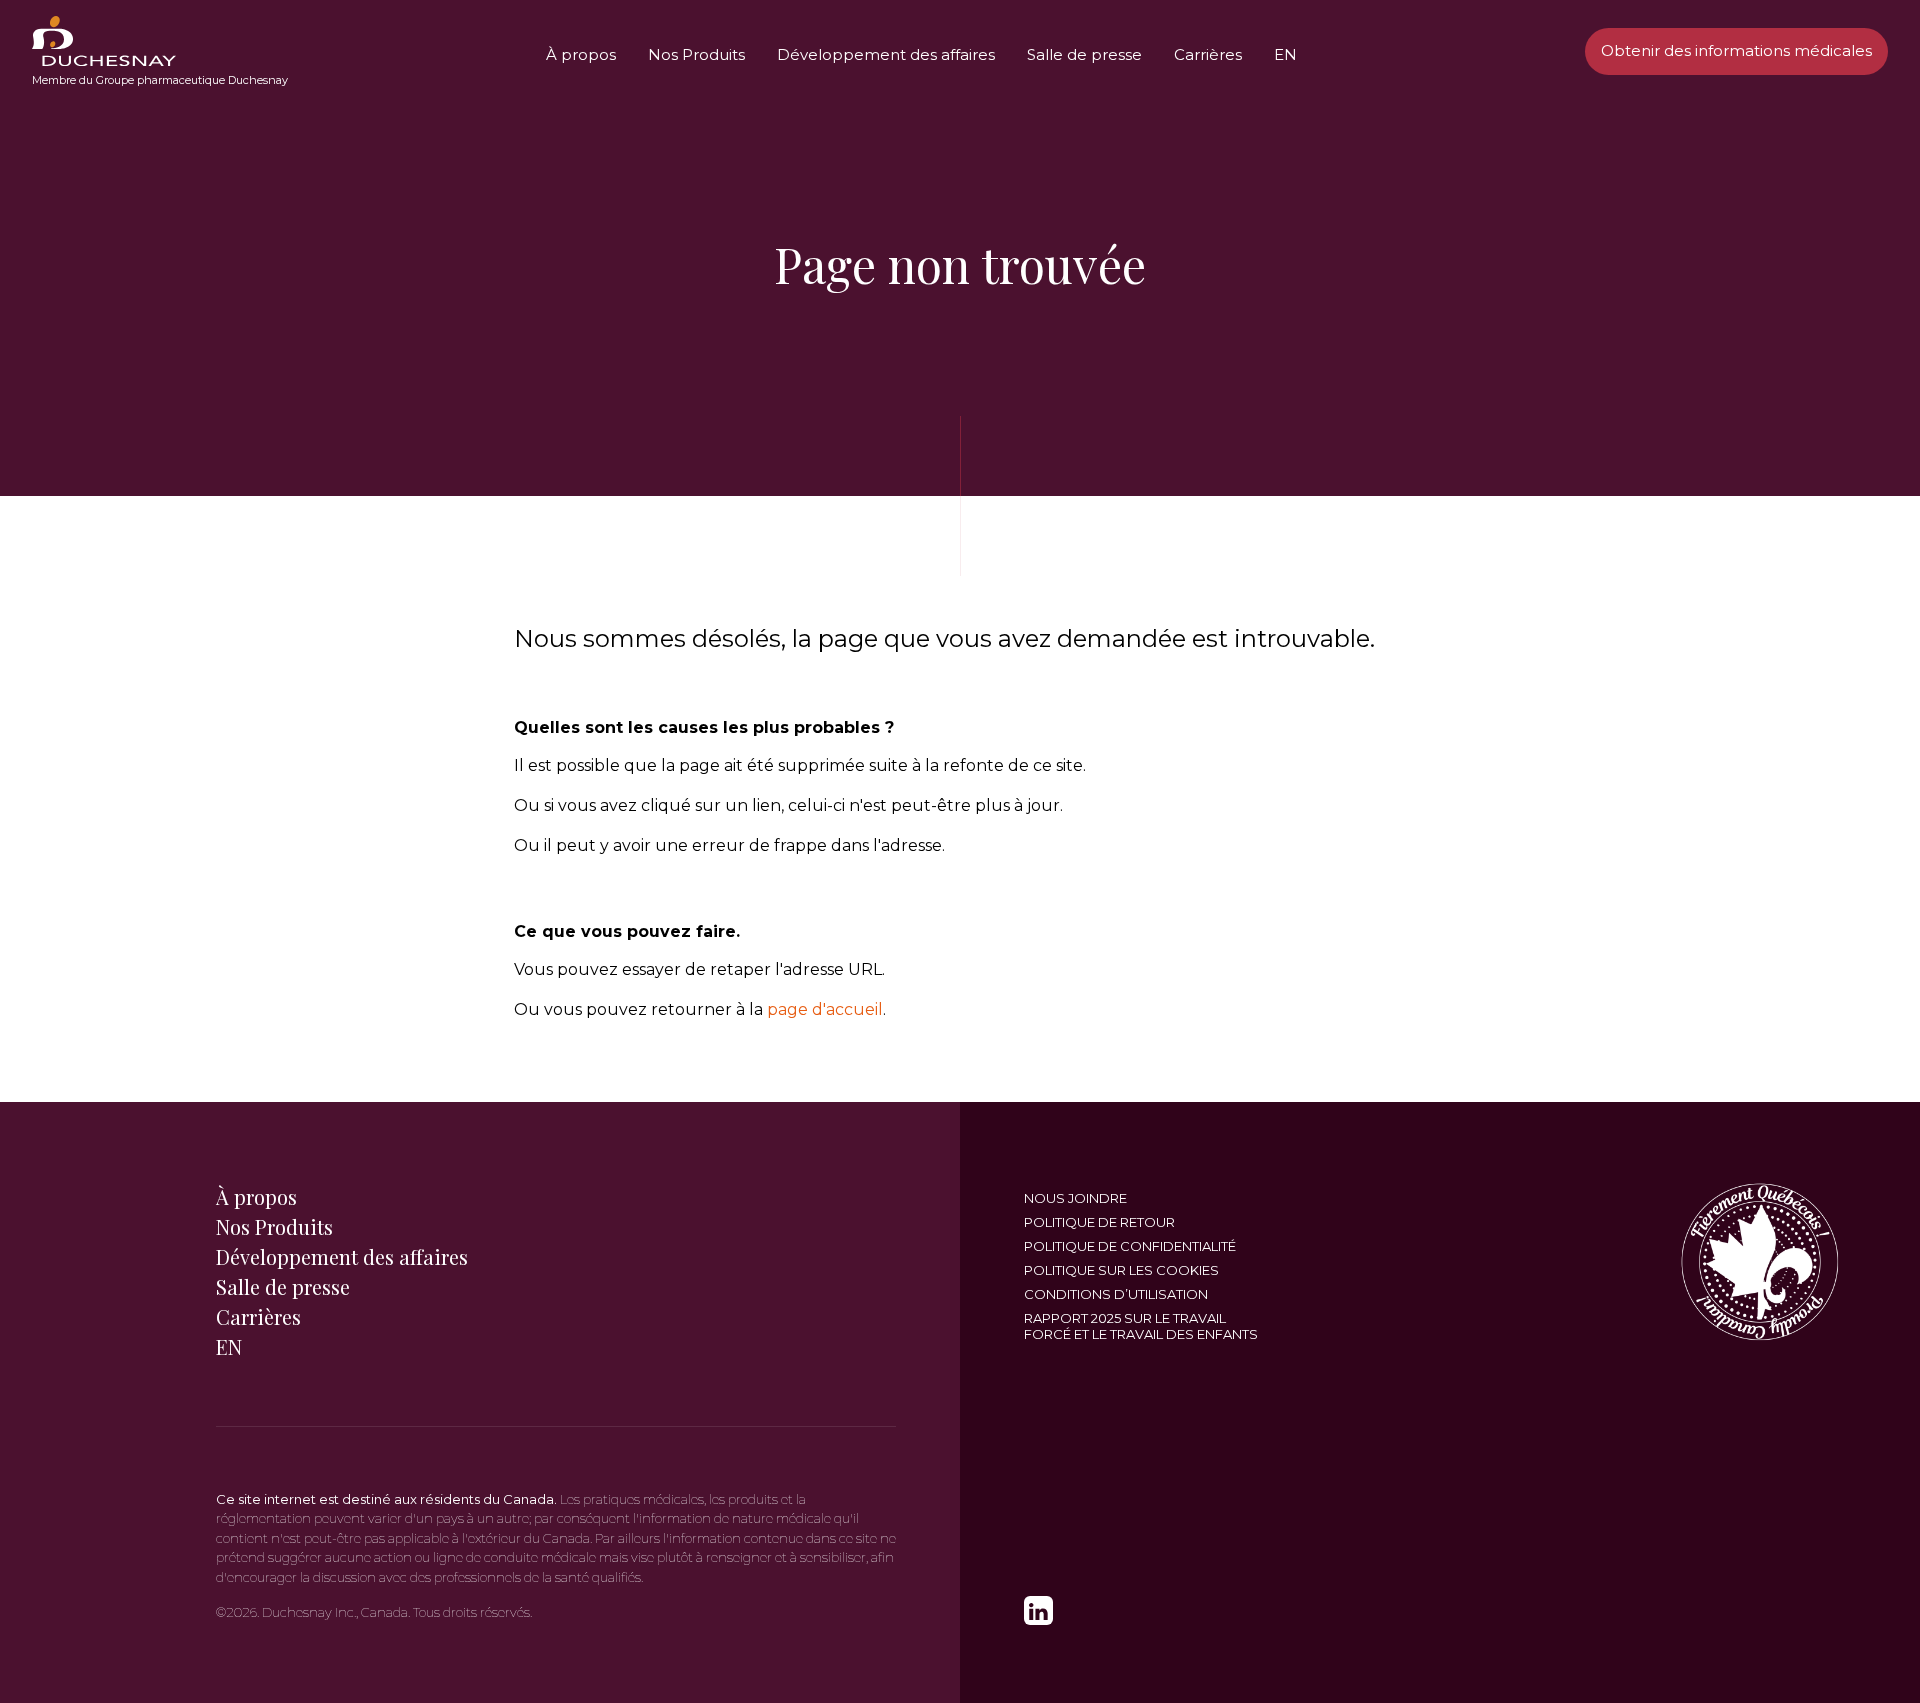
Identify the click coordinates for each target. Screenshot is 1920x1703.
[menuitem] (104, 41)
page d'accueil (825, 1009)
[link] (1038, 1610)
